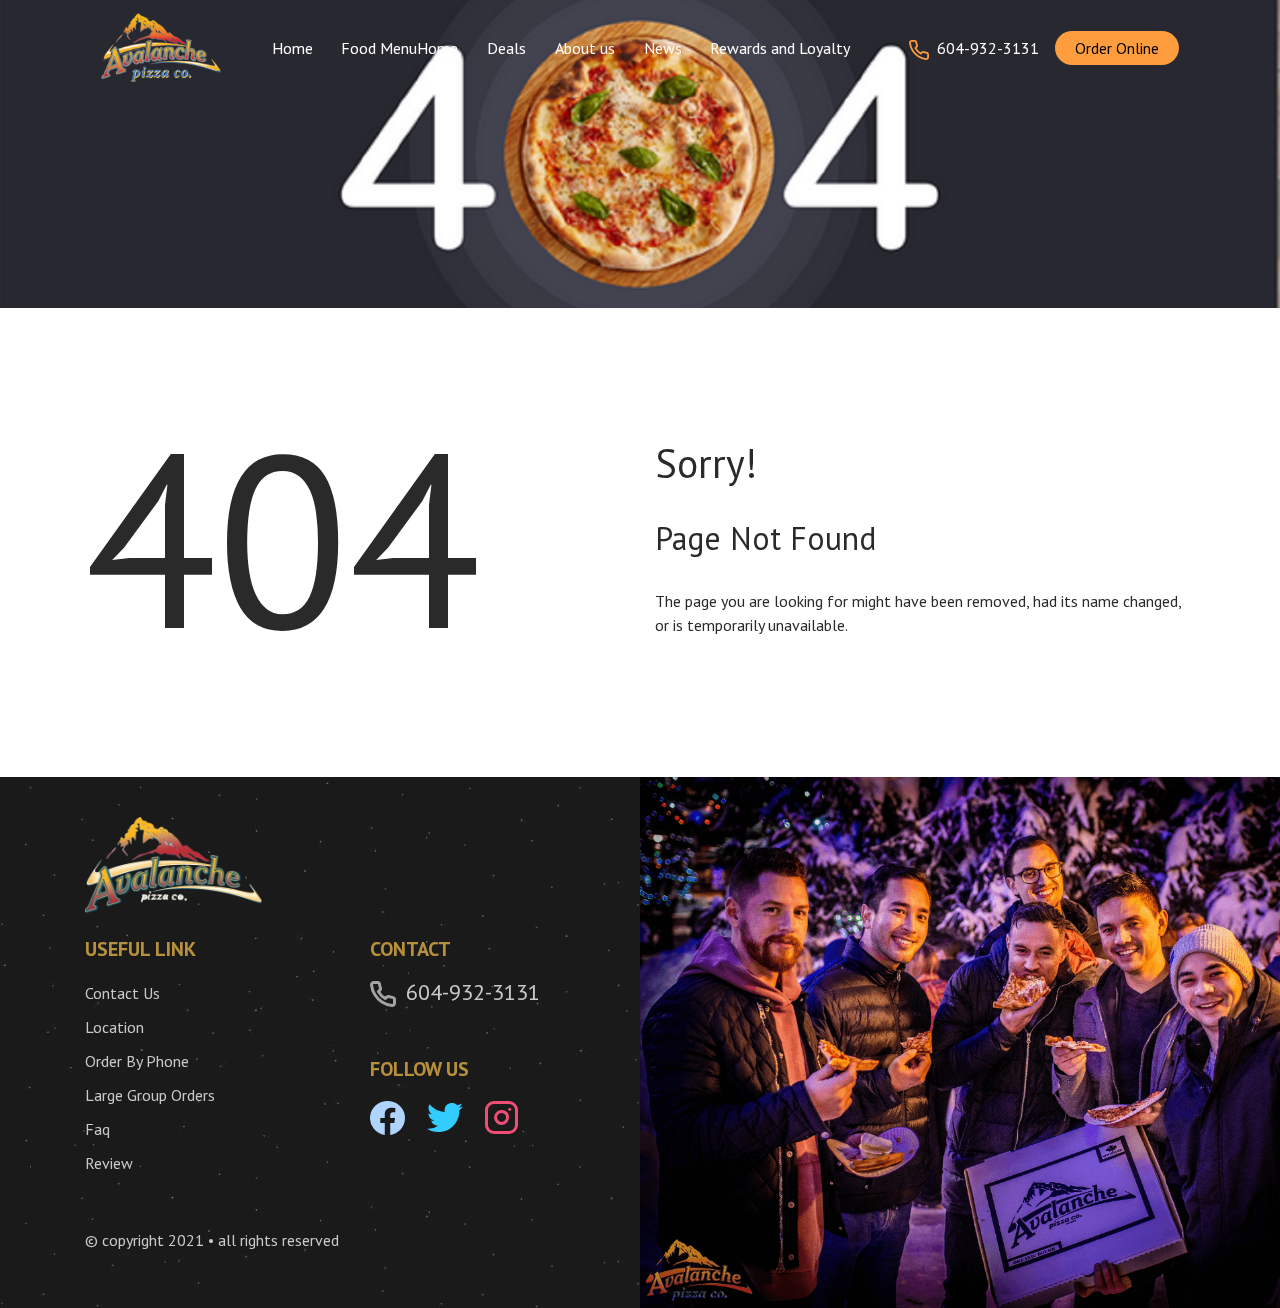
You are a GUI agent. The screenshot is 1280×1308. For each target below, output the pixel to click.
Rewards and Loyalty (780, 48)
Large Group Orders (150, 1095)
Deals (506, 48)
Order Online (1117, 48)
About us (585, 48)
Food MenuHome (399, 48)
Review (109, 1163)
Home (292, 48)
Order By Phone (137, 1061)
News (663, 48)
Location (114, 1027)
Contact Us (122, 993)
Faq (97, 1129)
